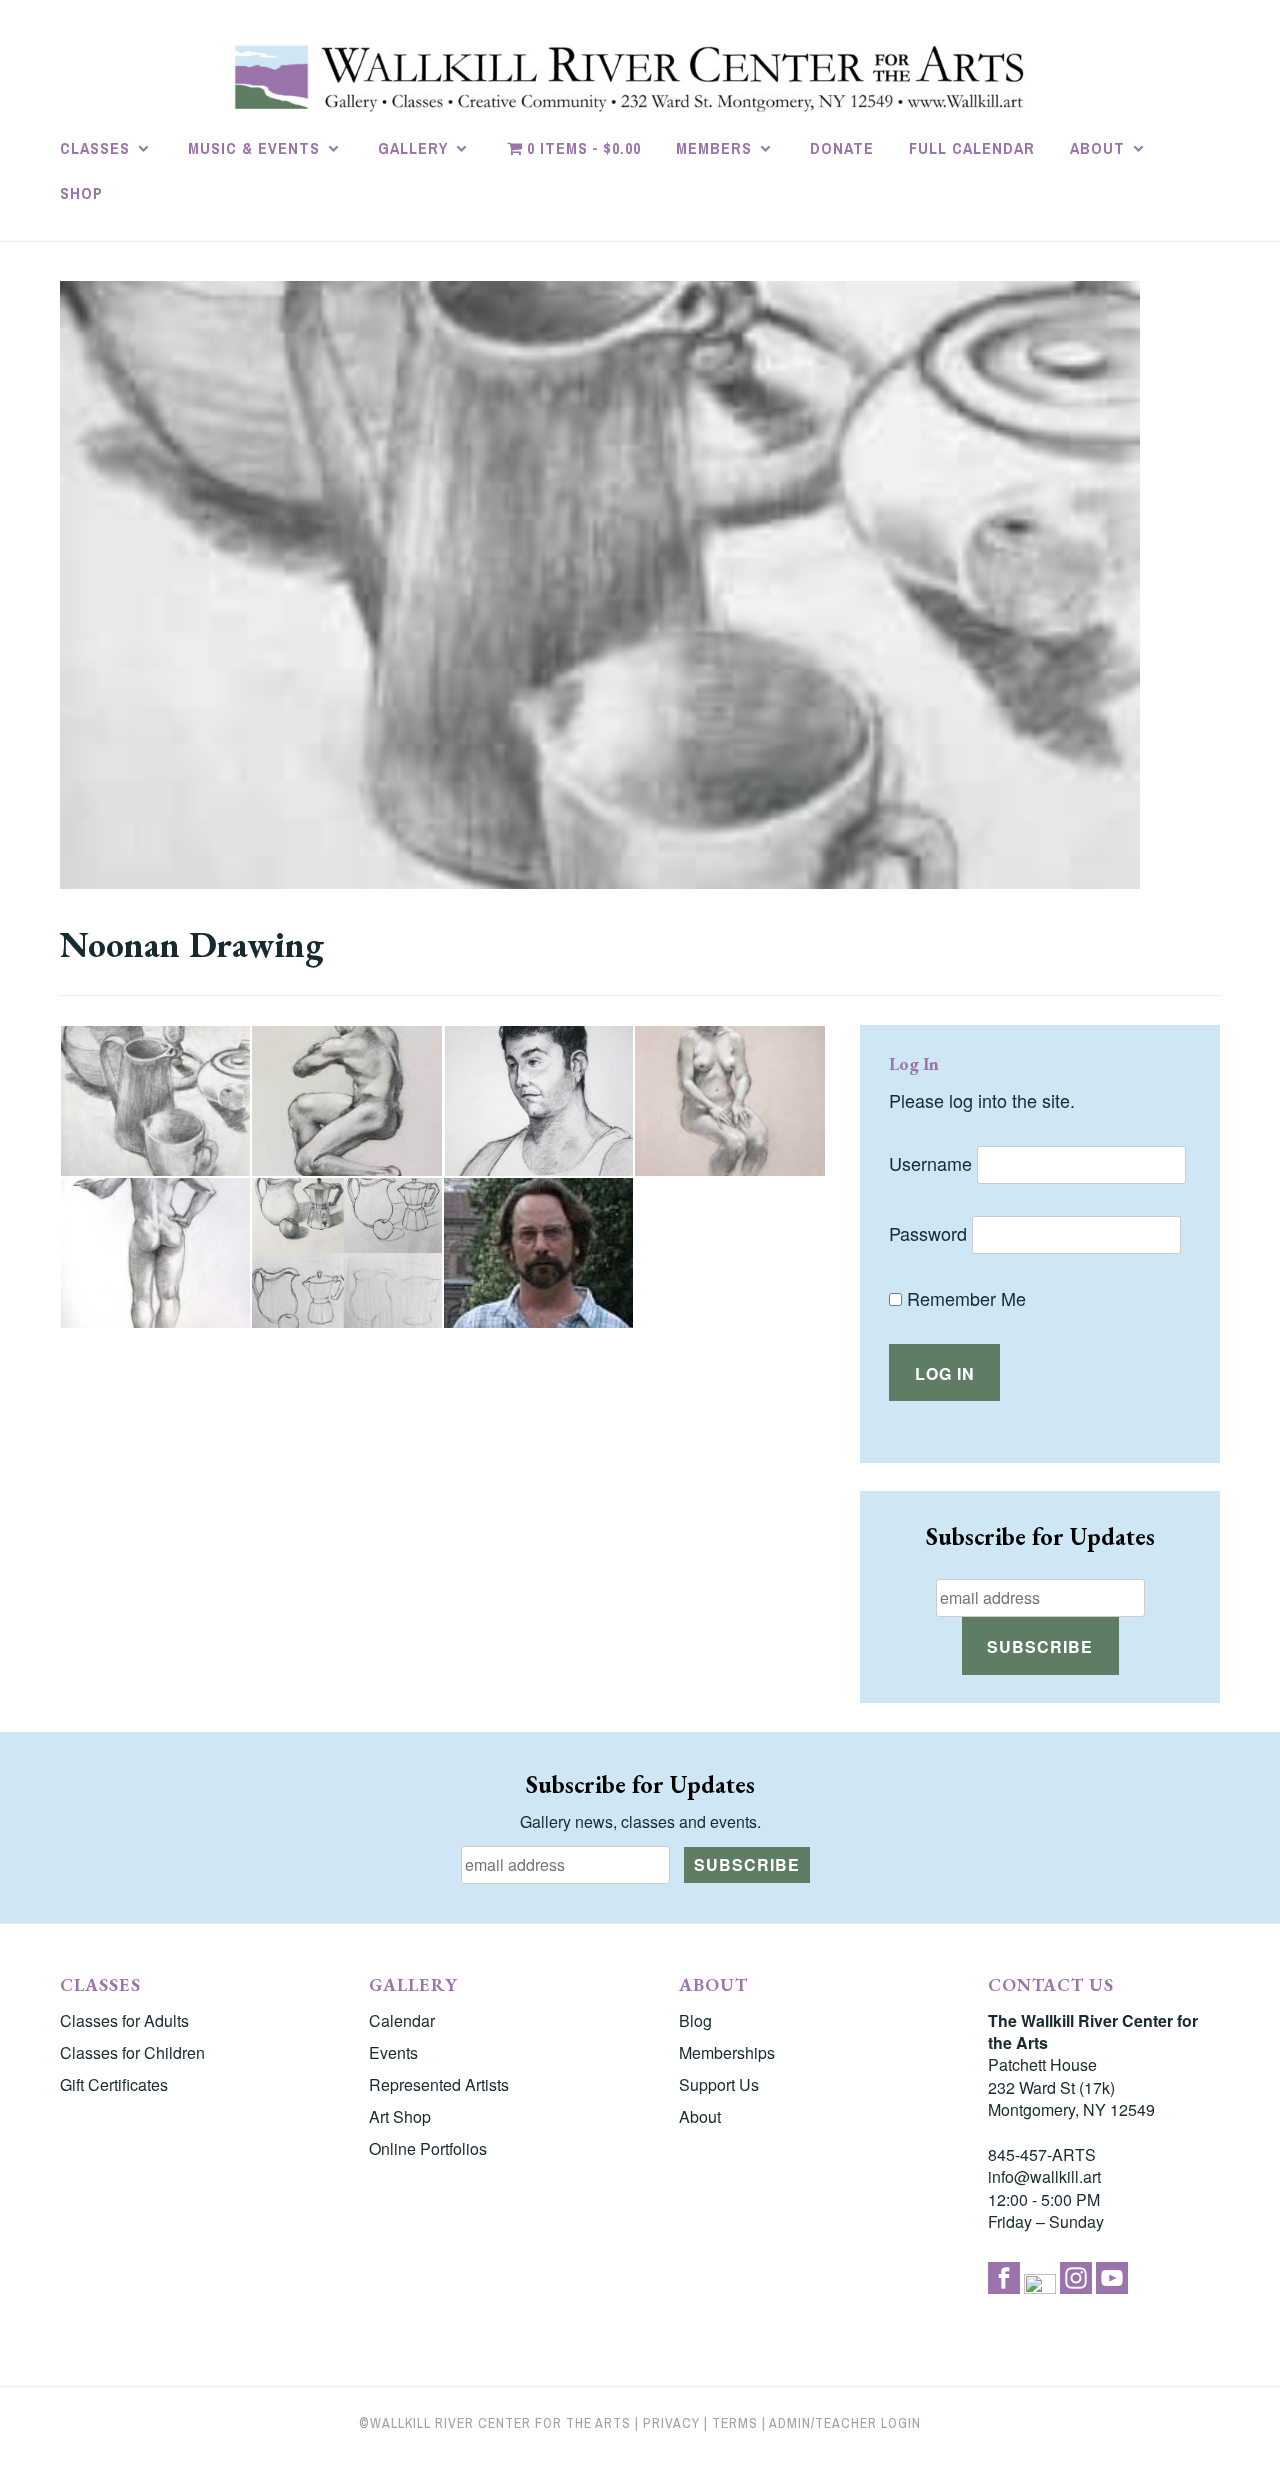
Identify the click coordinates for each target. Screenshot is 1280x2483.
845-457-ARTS (1042, 2154)
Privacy (671, 2423)
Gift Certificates (114, 2084)
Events (393, 2052)
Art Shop (400, 2116)
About (1097, 148)
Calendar (402, 2020)
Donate (842, 148)
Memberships (727, 2052)
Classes (95, 148)
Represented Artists (439, 2084)
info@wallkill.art (1044, 2176)
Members (714, 148)
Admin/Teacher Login (845, 2423)
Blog (695, 2020)
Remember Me (964, 1298)
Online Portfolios (428, 2148)
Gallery (413, 148)
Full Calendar (972, 148)
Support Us (719, 2084)
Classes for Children (132, 2052)
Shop (81, 193)
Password (928, 1233)
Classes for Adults (124, 2020)
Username (930, 1163)
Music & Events (254, 148)
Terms (735, 2423)
